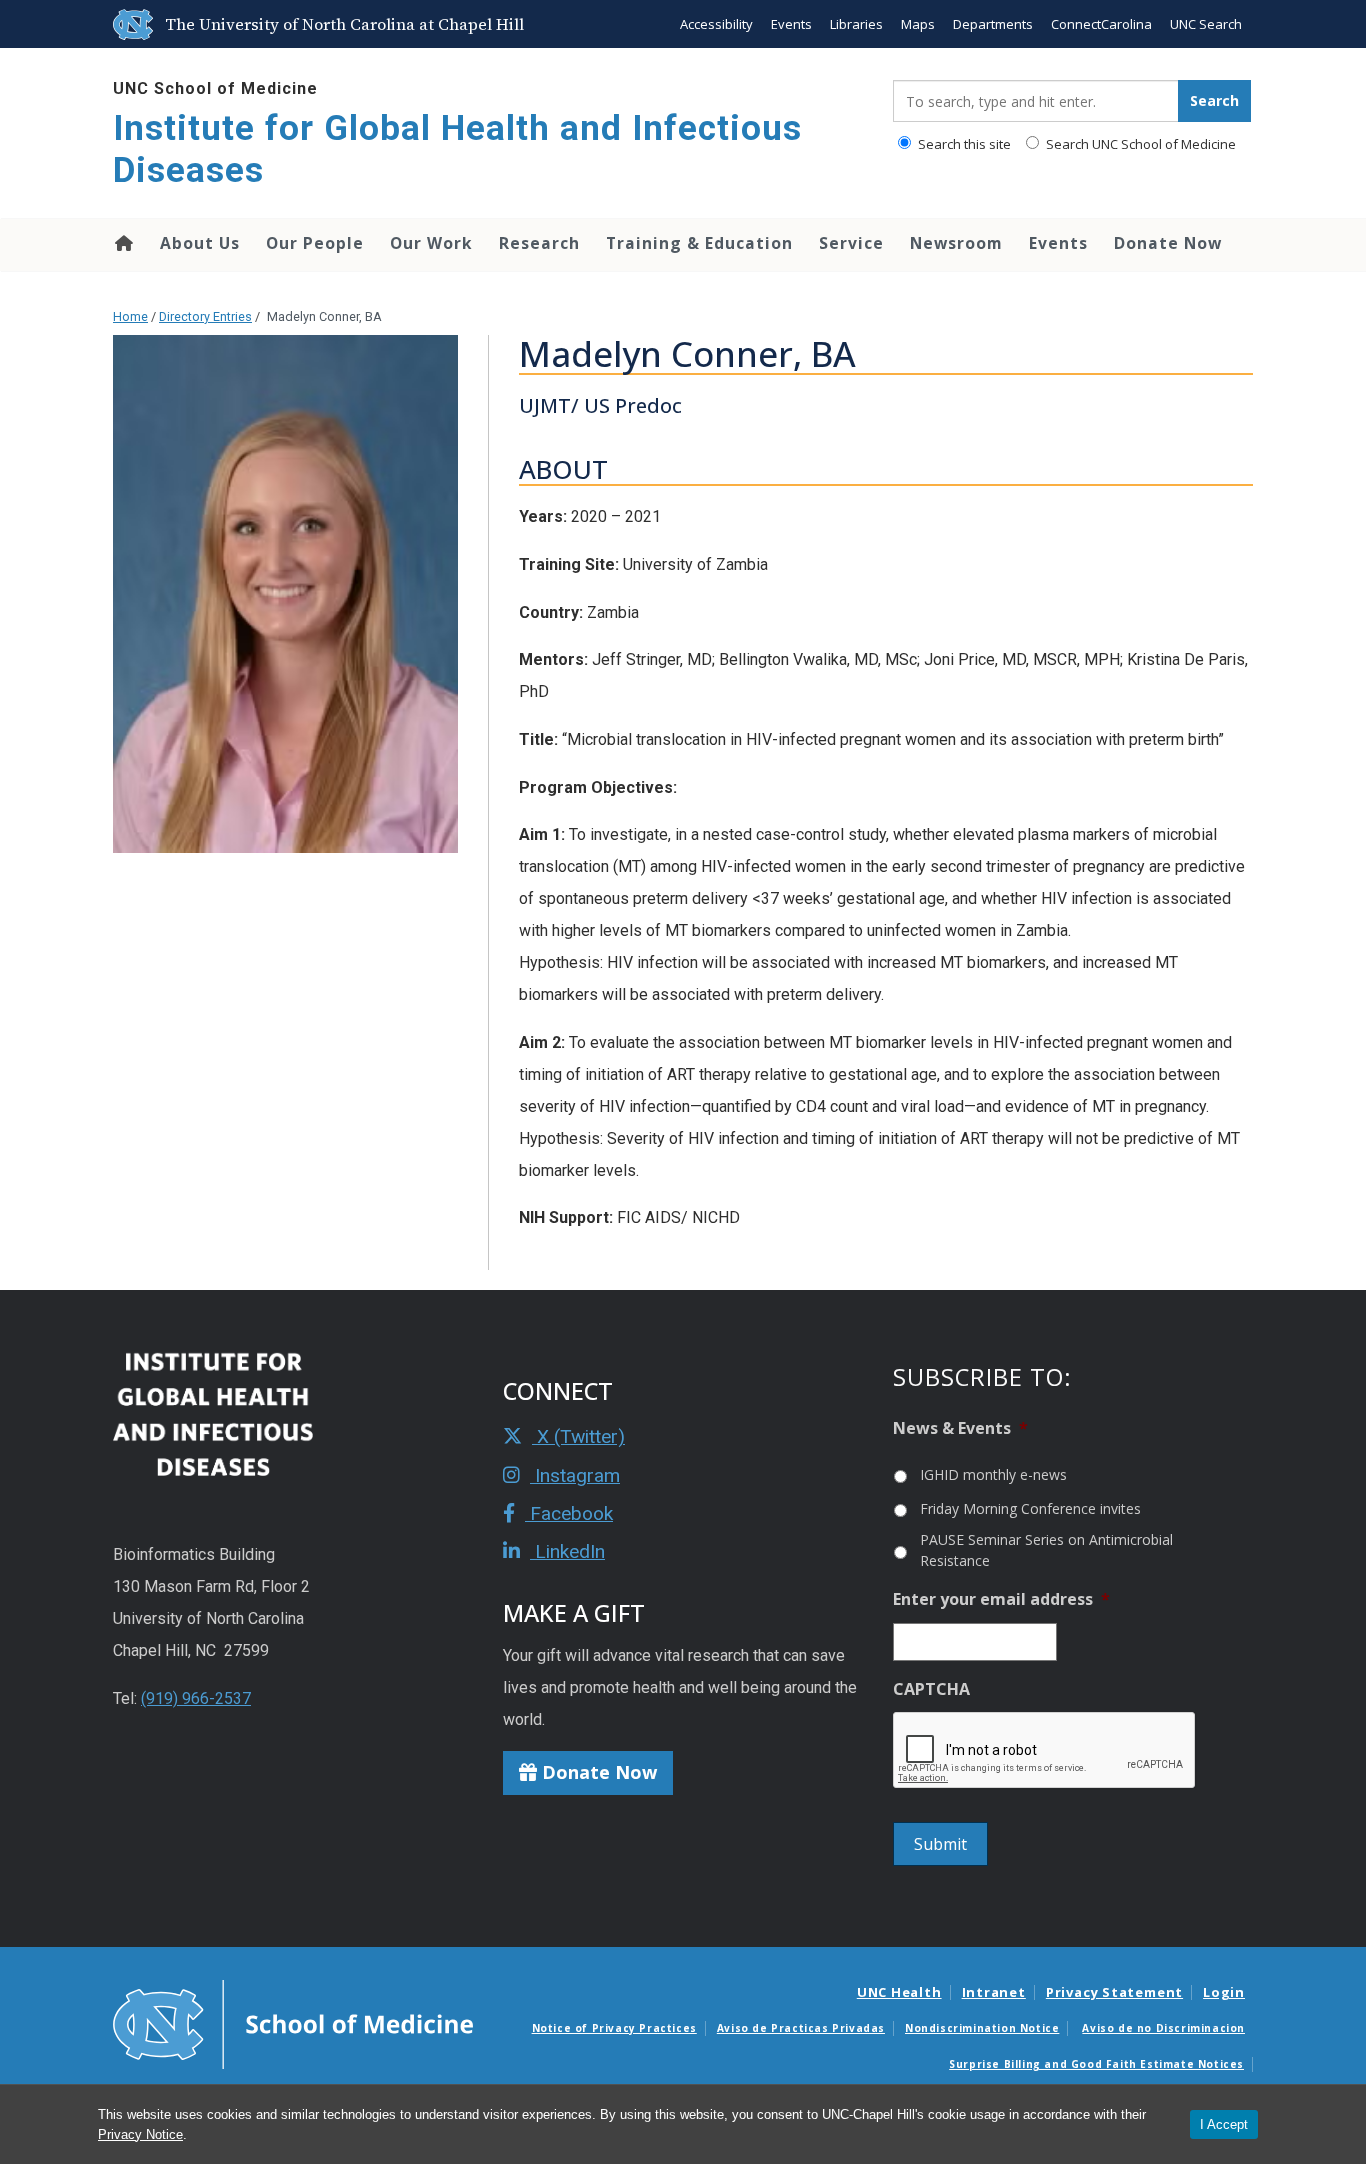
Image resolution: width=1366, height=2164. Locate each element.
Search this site (963, 144)
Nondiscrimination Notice (982, 2028)
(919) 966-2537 (196, 1698)
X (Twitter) (578, 1436)
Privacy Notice (140, 2134)
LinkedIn (567, 1551)
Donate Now (1168, 243)
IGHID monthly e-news (993, 1474)
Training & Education (699, 243)
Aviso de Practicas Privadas (801, 2028)
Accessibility (716, 24)
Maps (918, 24)
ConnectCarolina (1101, 24)
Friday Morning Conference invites (1030, 1508)
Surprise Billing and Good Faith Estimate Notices (1096, 2064)
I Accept (1224, 2124)
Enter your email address (1001, 1599)
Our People (315, 243)
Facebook (569, 1513)
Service (851, 243)
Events (791, 24)
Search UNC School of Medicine (1139, 144)
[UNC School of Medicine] (293, 2023)
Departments (993, 24)
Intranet (994, 1992)
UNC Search (1206, 24)
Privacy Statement (1114, 1992)
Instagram (575, 1475)
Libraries (856, 24)
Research (539, 243)
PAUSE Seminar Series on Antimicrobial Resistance (1046, 1550)
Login (1224, 1992)
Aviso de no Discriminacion (1163, 2028)
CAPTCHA (931, 1689)
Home (122, 243)
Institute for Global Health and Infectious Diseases (457, 149)
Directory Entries (205, 316)
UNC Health (899, 1992)
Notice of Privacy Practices (614, 2028)
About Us (200, 243)
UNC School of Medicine (215, 88)
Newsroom (956, 243)
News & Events (960, 1428)
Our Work (431, 243)
